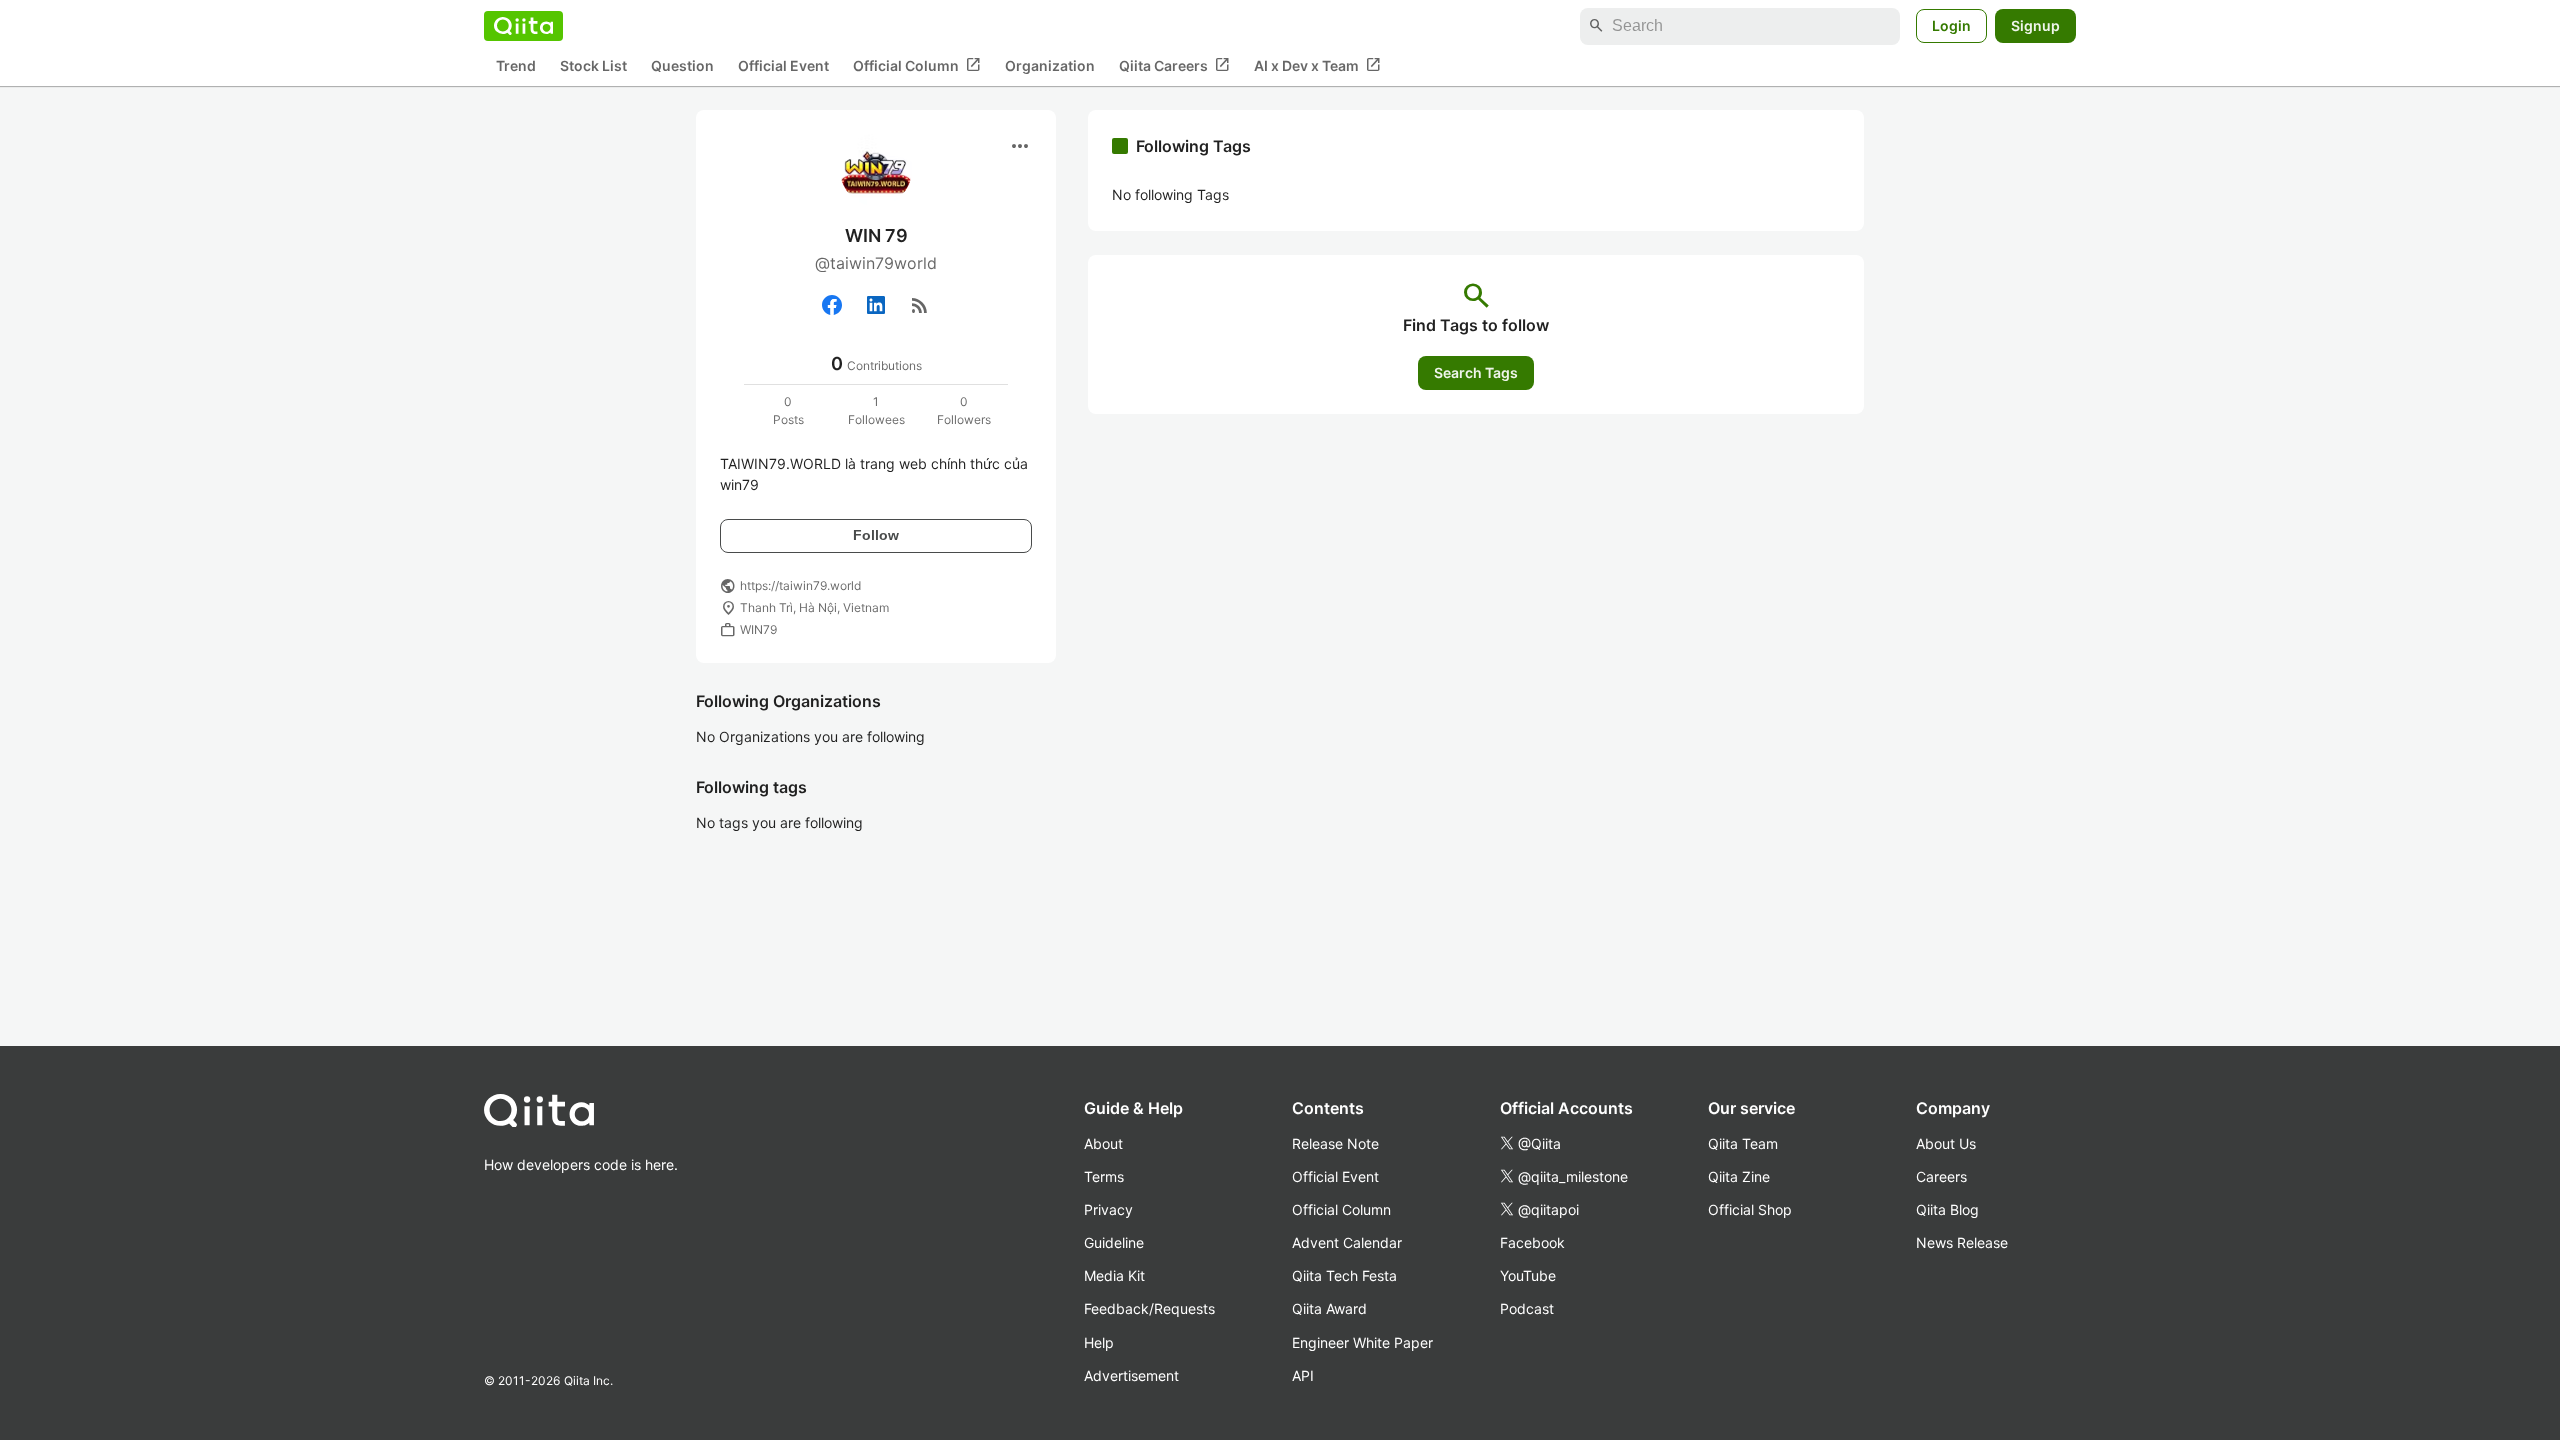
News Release (1962, 1242)
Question (682, 65)
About (1103, 1143)
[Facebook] (832, 305)
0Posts (788, 410)
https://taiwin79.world (800, 585)
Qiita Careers (1174, 65)
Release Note (1335, 1143)
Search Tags (1476, 372)
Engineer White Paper (1362, 1342)
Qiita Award (1329, 1308)
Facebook (1532, 1242)
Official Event (783, 65)
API (1303, 1375)
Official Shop (1750, 1209)
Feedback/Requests (1149, 1308)
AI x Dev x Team (1317, 65)
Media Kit (1114, 1275)
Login (1951, 25)
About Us (1946, 1143)
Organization (1050, 65)
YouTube (1528, 1275)
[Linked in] (876, 305)
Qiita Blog (1947, 1209)
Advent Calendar (1347, 1242)
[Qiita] (523, 26)
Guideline (1114, 1242)
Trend (516, 65)
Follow (876, 535)
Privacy (1108, 1209)
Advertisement (1131, 1375)
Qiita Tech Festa (1344, 1275)
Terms (1104, 1176)
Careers (1941, 1176)
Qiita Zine (1739, 1176)
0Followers (964, 410)
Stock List (593, 65)
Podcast (1527, 1308)
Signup (2035, 25)
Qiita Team (1743, 1143)
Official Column (917, 65)
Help (1099, 1342)
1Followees (876, 410)
